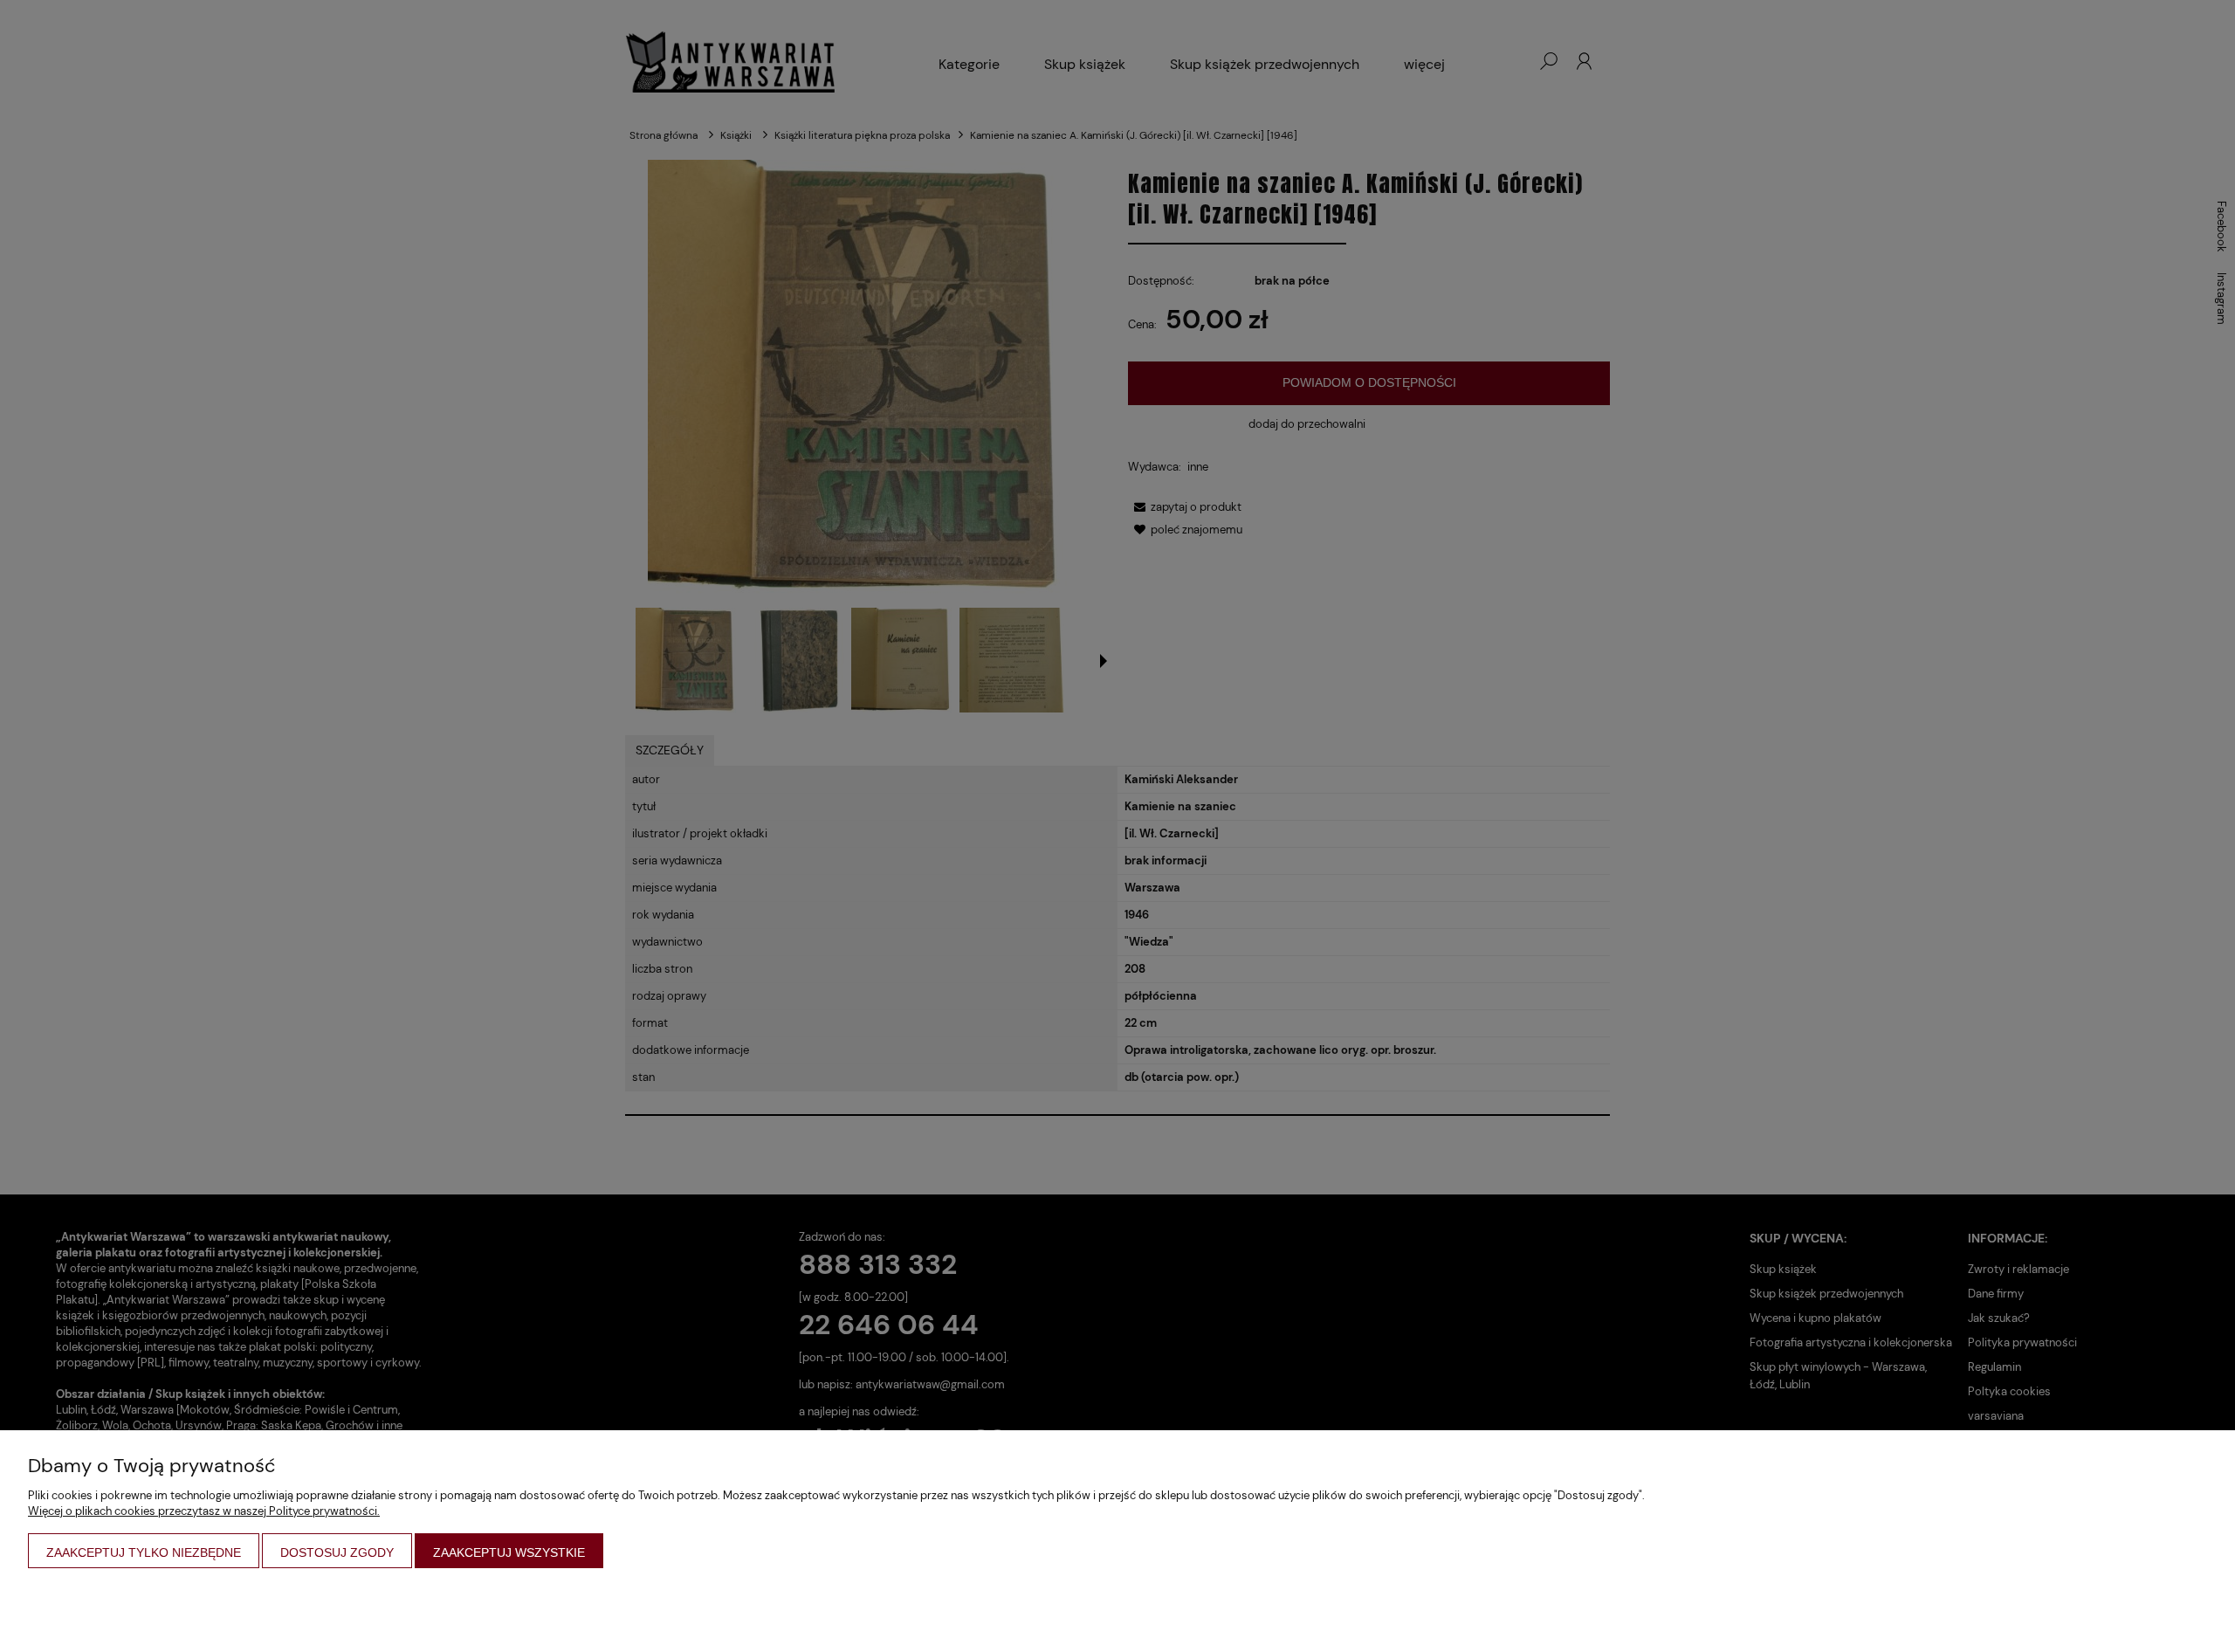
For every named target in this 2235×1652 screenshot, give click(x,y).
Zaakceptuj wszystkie (509, 1552)
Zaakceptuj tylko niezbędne (144, 1552)
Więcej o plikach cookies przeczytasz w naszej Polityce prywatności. (204, 1511)
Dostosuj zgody (337, 1552)
